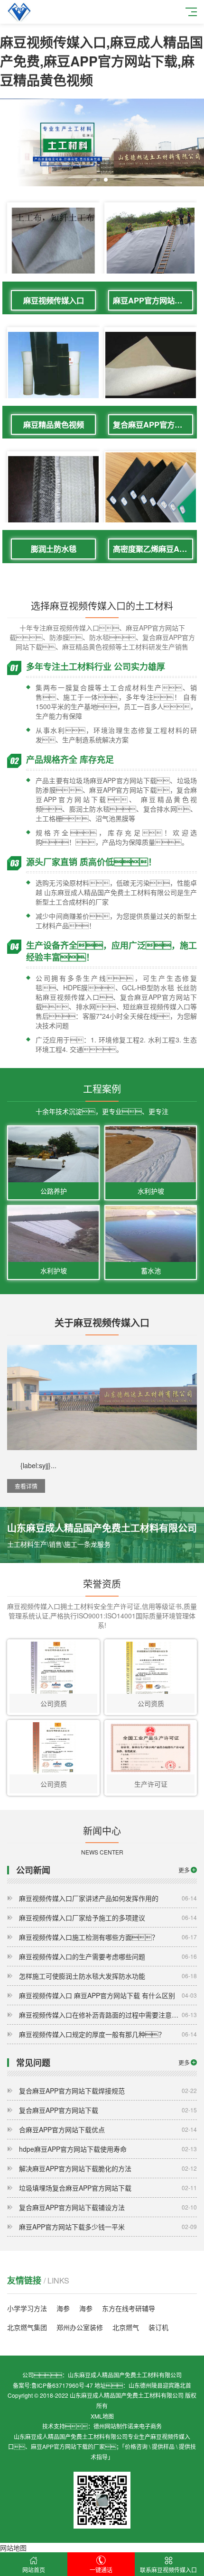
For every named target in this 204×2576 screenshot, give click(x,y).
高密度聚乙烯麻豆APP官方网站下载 (153, 549)
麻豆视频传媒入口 (54, 300)
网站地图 (13, 2548)
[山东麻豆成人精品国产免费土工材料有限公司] (19, 12)
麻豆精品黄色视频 (54, 425)
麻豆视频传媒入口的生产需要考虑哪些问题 (108, 1956)
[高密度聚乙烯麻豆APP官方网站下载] (151, 498)
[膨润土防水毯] (53, 490)
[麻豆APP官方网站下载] (151, 241)
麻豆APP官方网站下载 (151, 300)
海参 (63, 2308)
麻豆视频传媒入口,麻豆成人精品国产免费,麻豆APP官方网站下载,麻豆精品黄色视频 (102, 61)
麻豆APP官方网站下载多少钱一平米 (108, 2227)
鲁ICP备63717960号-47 (62, 2385)
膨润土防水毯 (54, 549)
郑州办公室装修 (80, 2327)
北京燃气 (126, 2327)
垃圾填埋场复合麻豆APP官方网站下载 (108, 2188)
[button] (98, 180)
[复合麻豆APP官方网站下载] (151, 366)
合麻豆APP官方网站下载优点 (108, 2129)
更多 (184, 1870)
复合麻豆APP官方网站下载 (153, 425)
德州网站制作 (111, 2426)
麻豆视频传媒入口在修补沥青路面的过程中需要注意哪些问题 (108, 2015)
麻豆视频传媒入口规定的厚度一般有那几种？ (108, 2034)
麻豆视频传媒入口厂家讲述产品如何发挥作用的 (108, 1898)
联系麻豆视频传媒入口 (168, 2570)
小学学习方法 (27, 2308)
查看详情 (26, 1486)
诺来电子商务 (145, 2426)
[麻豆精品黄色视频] (53, 366)
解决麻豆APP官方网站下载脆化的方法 (108, 2168)
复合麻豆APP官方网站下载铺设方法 (108, 2207)
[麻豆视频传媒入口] (53, 241)
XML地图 (102, 2416)
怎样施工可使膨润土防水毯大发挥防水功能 (108, 1976)
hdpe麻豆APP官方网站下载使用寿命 (108, 2149)
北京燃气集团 (27, 2327)
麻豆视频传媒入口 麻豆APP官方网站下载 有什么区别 (108, 1995)
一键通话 (101, 2570)
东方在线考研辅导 (129, 2308)
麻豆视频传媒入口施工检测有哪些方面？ (108, 1937)
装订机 (158, 2327)
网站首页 (34, 2570)
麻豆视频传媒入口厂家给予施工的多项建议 (108, 1918)
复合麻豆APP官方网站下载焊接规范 (108, 2091)
